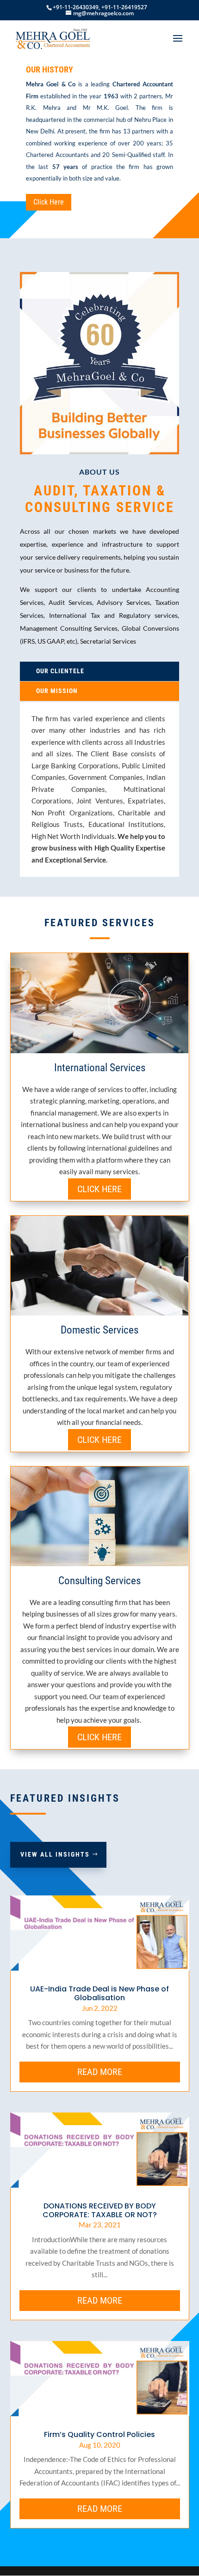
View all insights (55, 1854)
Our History (50, 69)
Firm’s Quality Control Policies (99, 2434)
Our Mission (57, 691)
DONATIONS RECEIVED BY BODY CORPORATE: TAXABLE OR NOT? (100, 2210)
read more (100, 2072)
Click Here (49, 202)
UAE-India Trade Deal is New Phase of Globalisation (99, 1993)
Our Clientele (60, 671)
